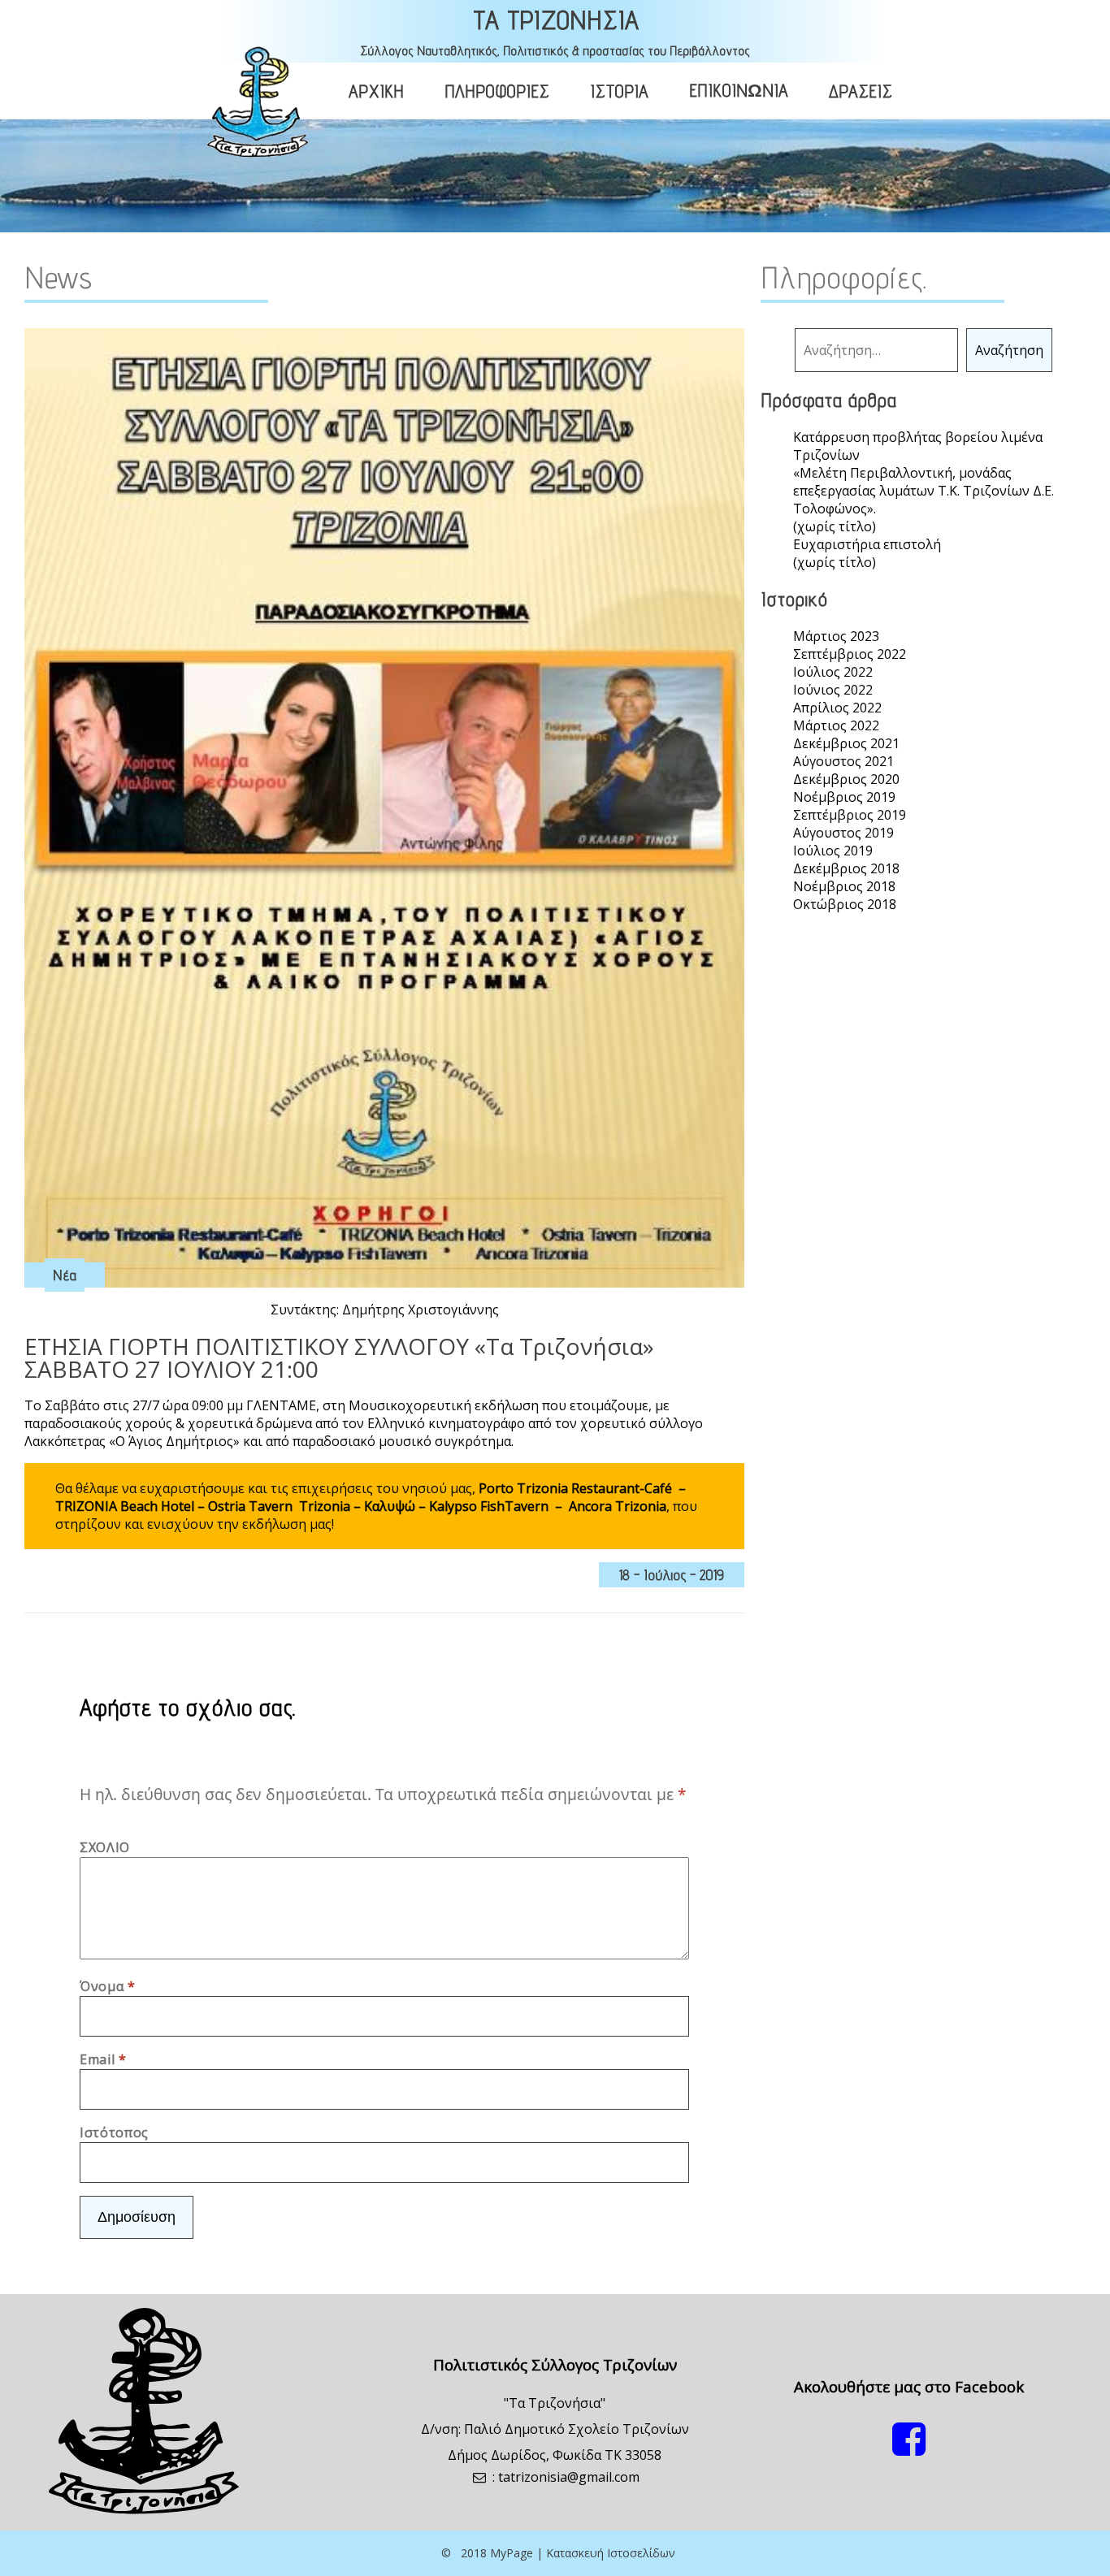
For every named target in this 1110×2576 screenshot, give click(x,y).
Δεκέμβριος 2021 (846, 743)
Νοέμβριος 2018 (844, 886)
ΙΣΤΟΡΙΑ (619, 91)
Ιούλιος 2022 (833, 672)
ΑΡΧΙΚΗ (376, 91)
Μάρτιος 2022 (836, 725)
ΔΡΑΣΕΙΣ (861, 91)
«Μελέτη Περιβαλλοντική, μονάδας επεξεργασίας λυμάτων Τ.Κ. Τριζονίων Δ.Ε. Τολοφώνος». (924, 491)
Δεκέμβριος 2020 (846, 779)
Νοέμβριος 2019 (844, 797)
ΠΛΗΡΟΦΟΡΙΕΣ (497, 91)
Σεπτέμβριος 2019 (850, 815)
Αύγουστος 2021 (843, 761)
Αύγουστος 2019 (843, 833)
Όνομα (107, 1986)
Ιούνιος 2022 (833, 690)
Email (103, 2059)
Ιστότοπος (114, 2132)
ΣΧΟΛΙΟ (105, 1847)
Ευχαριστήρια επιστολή (867, 544)
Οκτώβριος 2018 (845, 904)
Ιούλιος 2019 (833, 851)
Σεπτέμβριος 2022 (850, 654)
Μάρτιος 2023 (836, 636)
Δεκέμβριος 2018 (846, 868)
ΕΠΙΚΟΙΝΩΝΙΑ (739, 90)
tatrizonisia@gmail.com (569, 2477)
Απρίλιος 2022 (837, 708)
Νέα (65, 1275)
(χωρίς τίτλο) (835, 526)
